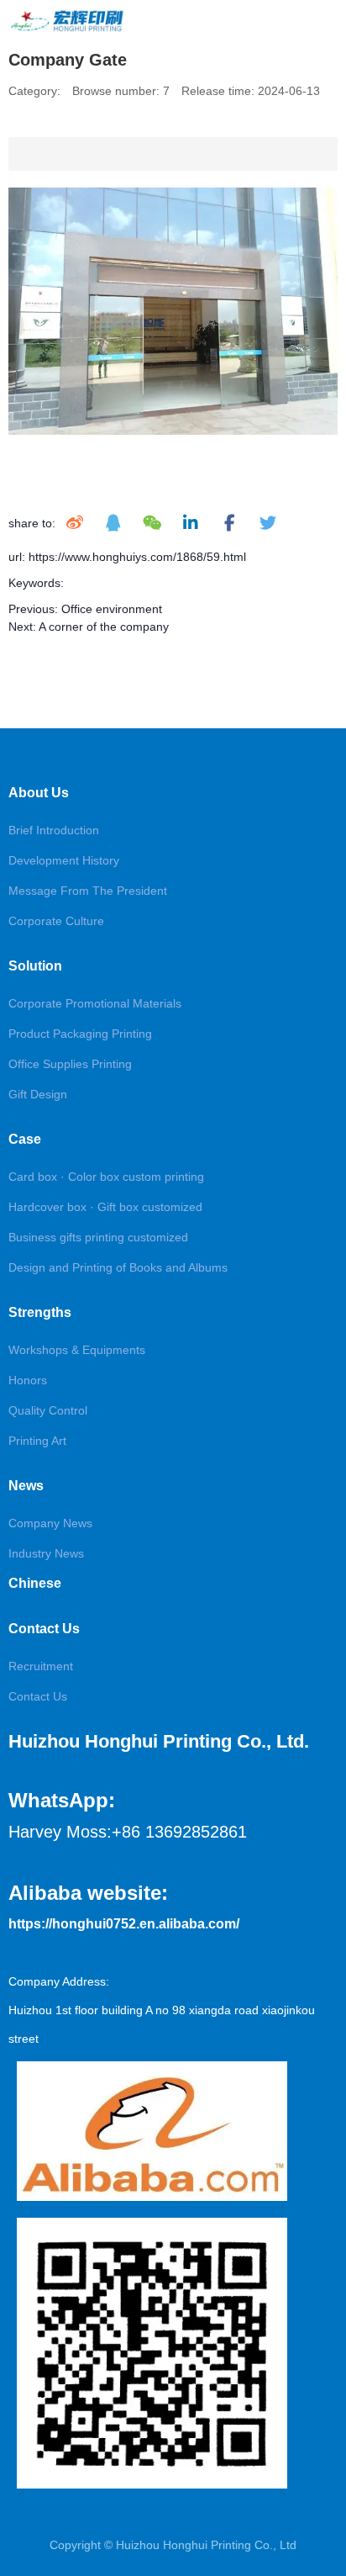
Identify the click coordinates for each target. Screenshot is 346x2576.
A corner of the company (104, 627)
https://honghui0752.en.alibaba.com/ (124, 1924)
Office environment (112, 609)
